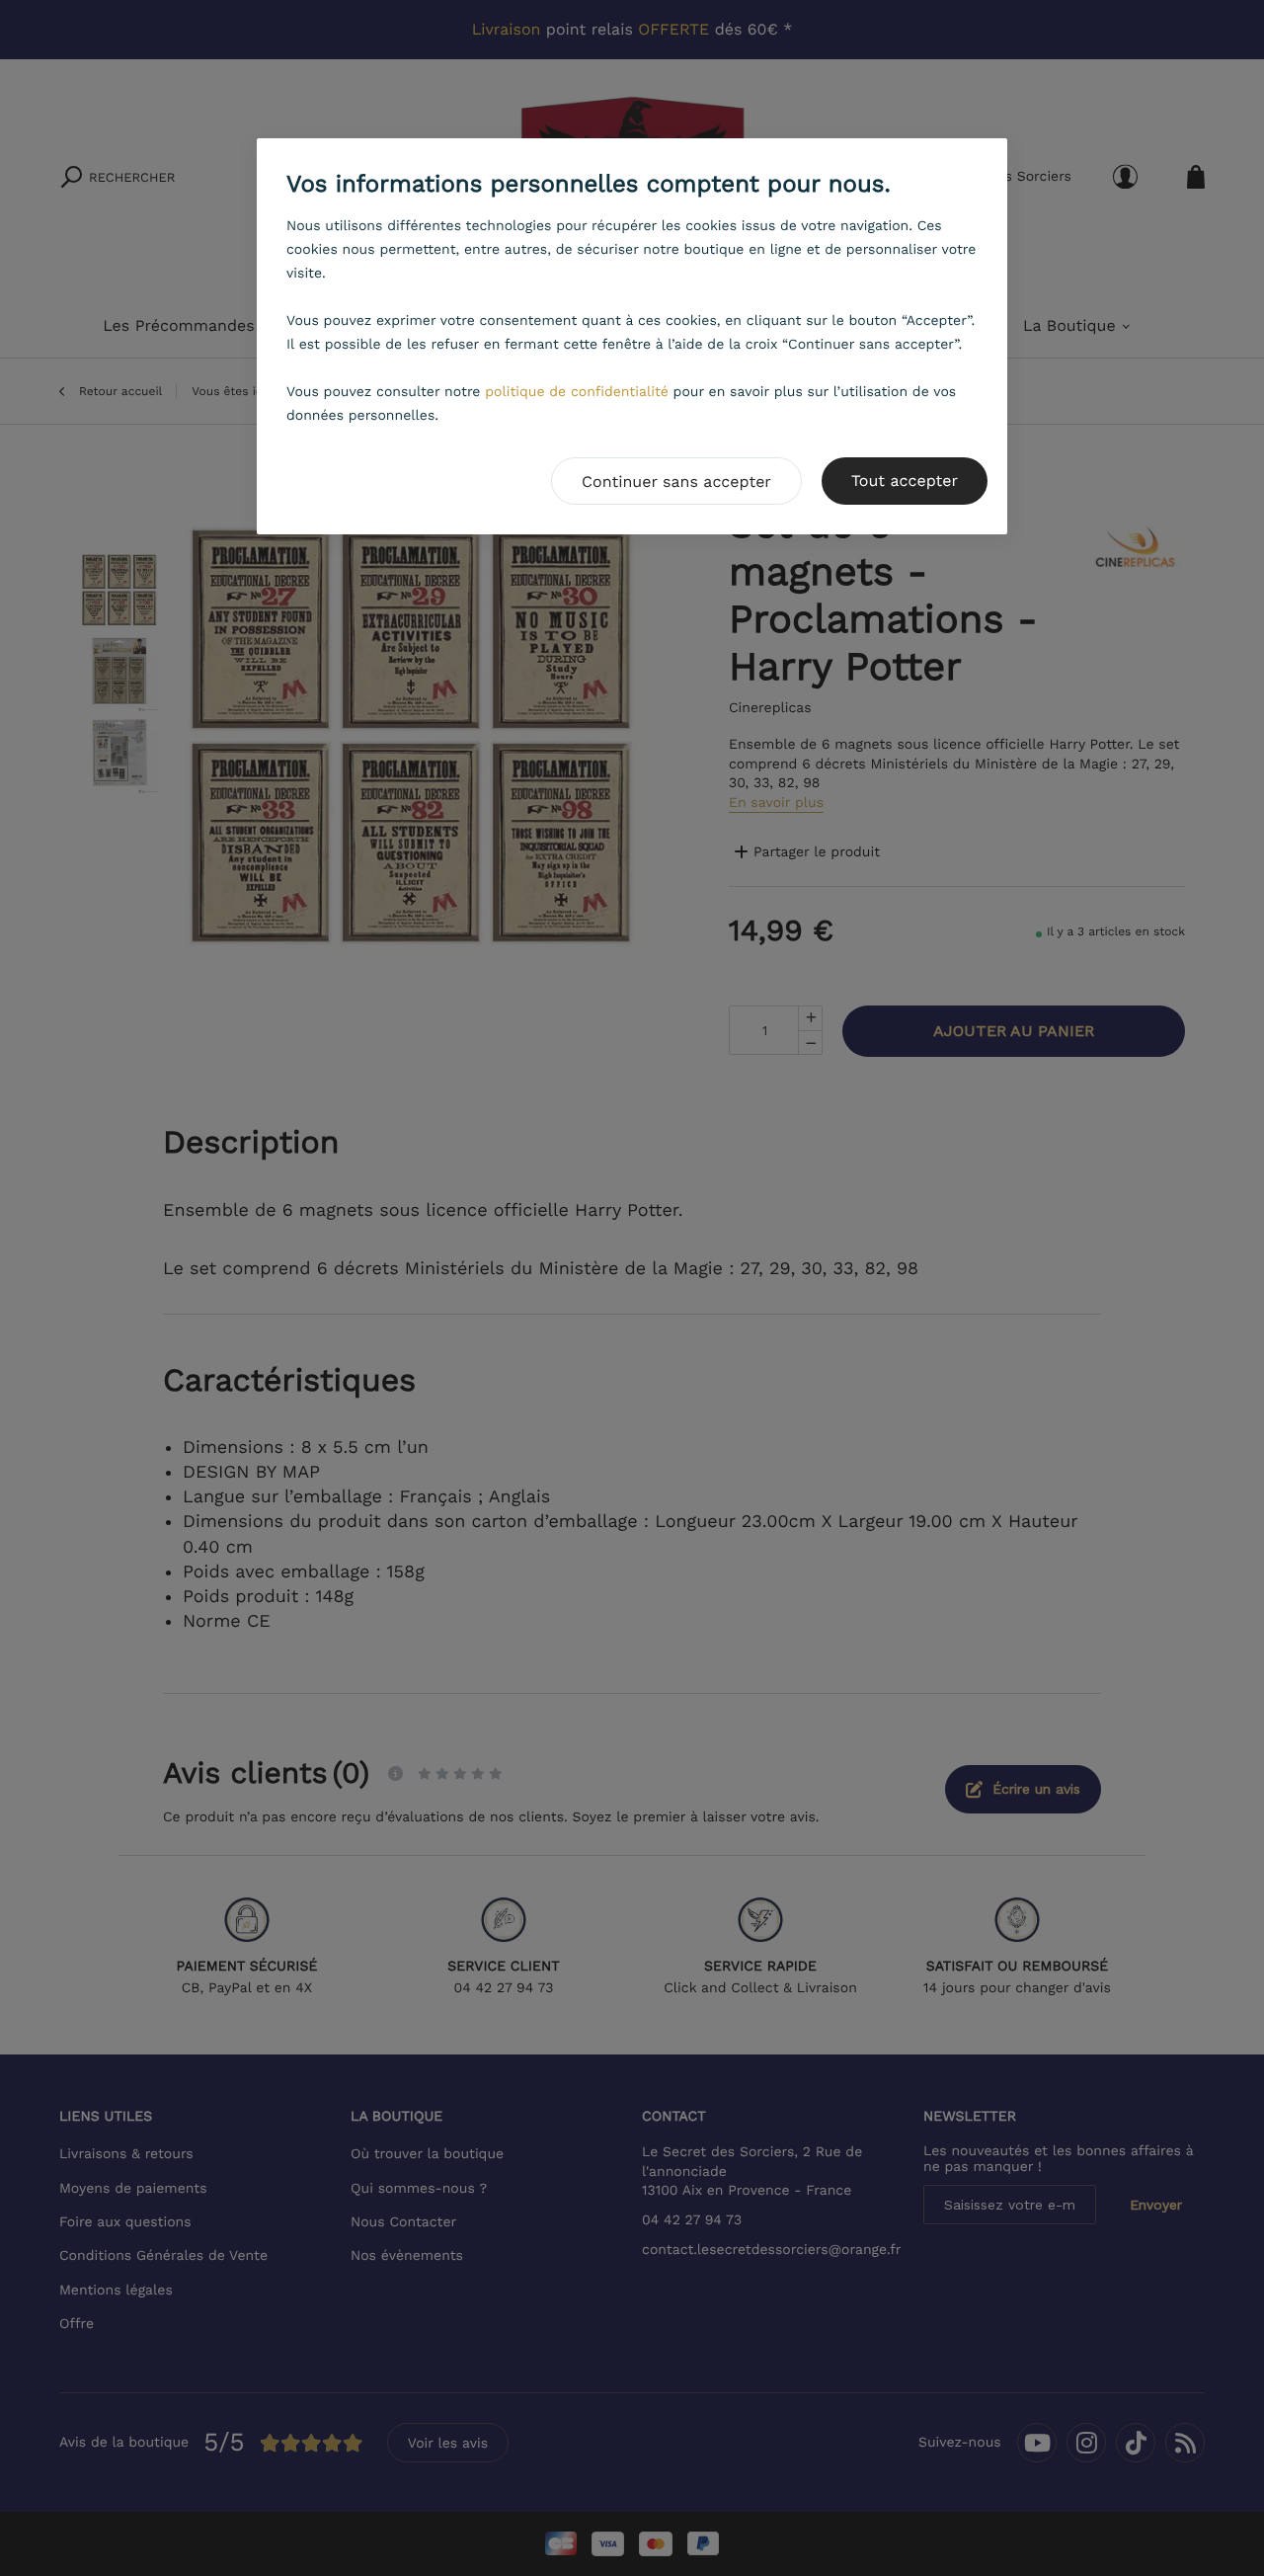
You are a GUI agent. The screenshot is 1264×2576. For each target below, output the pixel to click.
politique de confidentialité (577, 392)
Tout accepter (905, 481)
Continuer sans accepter (676, 482)
